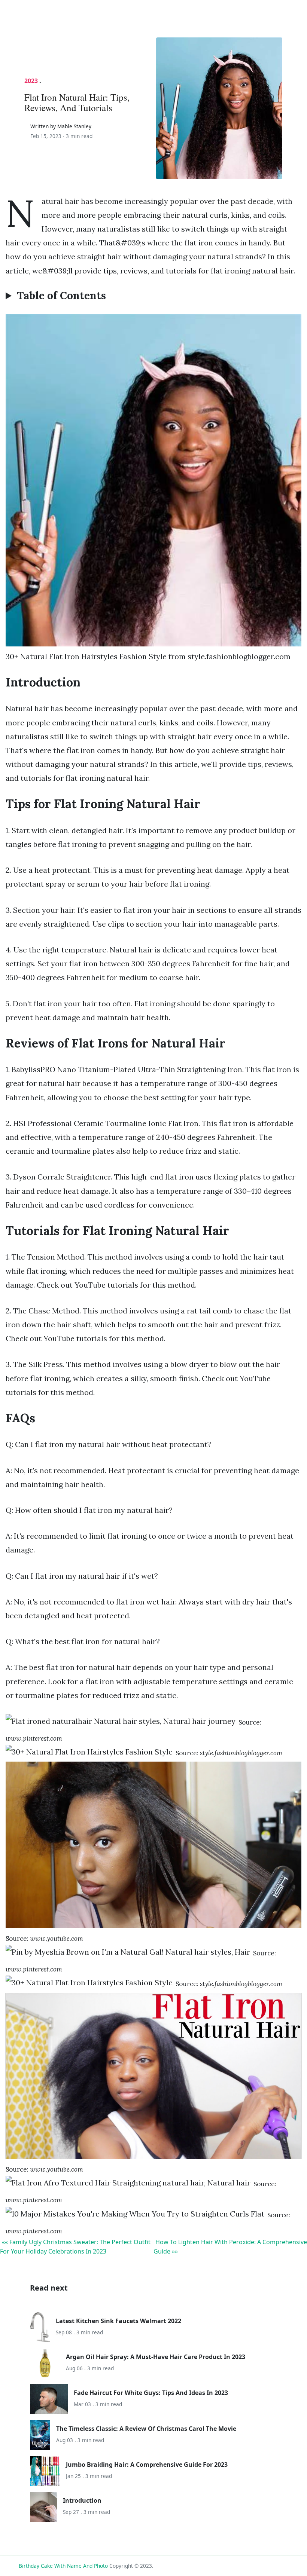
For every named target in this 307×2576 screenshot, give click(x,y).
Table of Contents (61, 296)
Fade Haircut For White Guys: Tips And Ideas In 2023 (151, 2393)
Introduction (82, 2500)
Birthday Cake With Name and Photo (63, 2566)
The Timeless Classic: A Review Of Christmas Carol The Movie (146, 2429)
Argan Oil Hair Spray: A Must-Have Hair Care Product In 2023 (156, 2357)
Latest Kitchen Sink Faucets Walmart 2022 (118, 2321)
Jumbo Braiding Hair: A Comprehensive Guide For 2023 (147, 2465)
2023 (31, 81)
